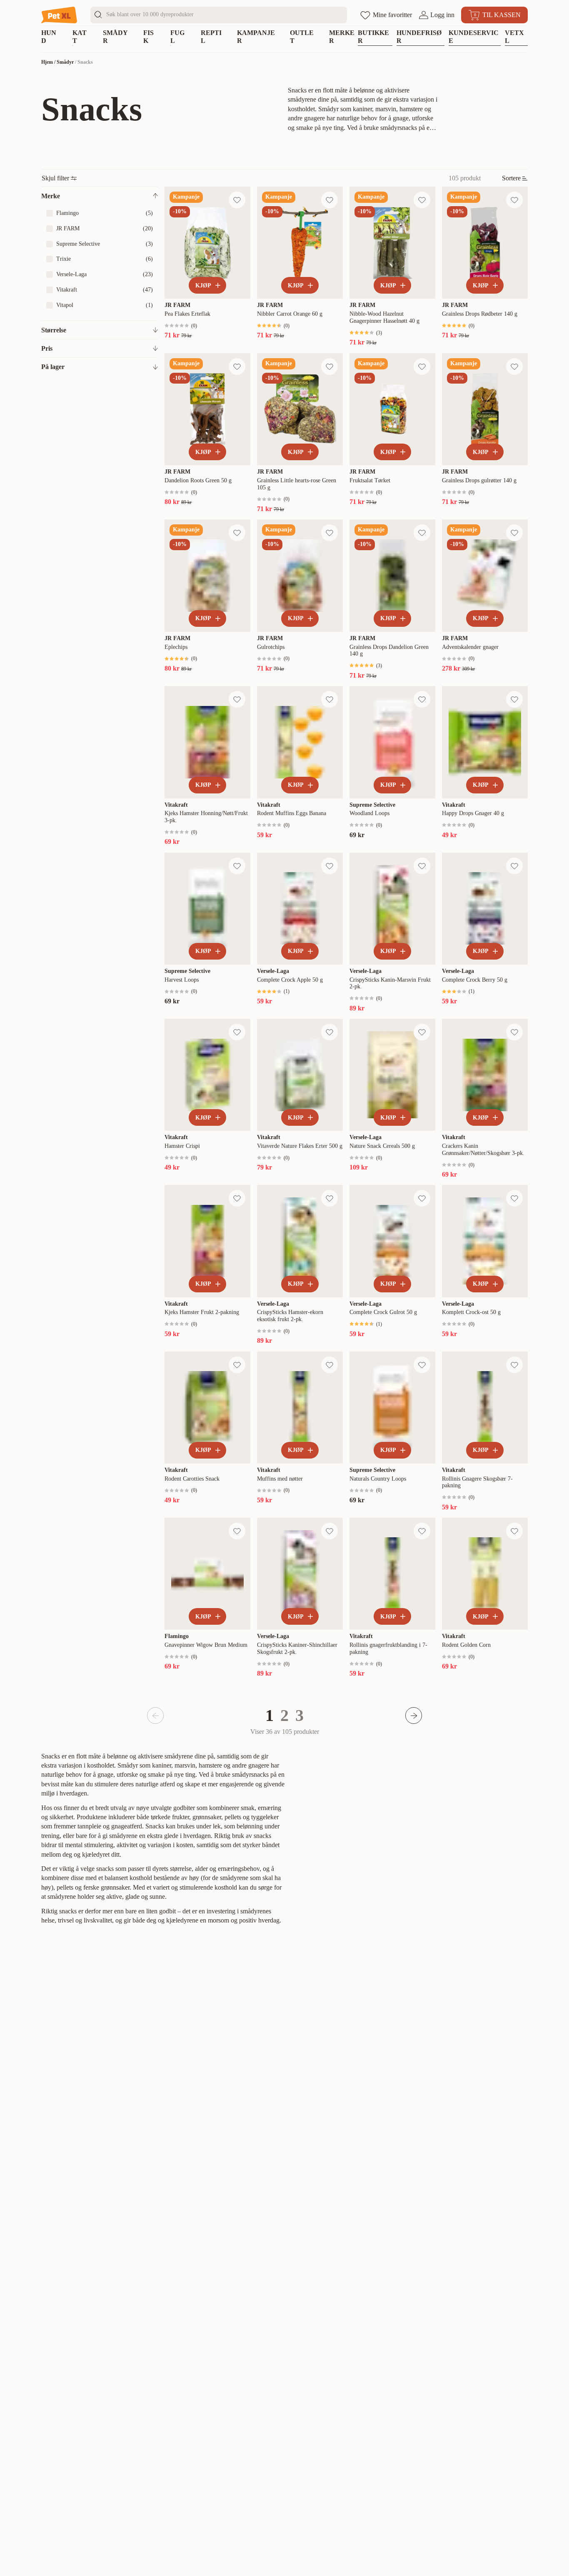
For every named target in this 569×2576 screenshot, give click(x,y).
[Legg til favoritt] (237, 200)
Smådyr (65, 62)
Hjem (47, 62)
